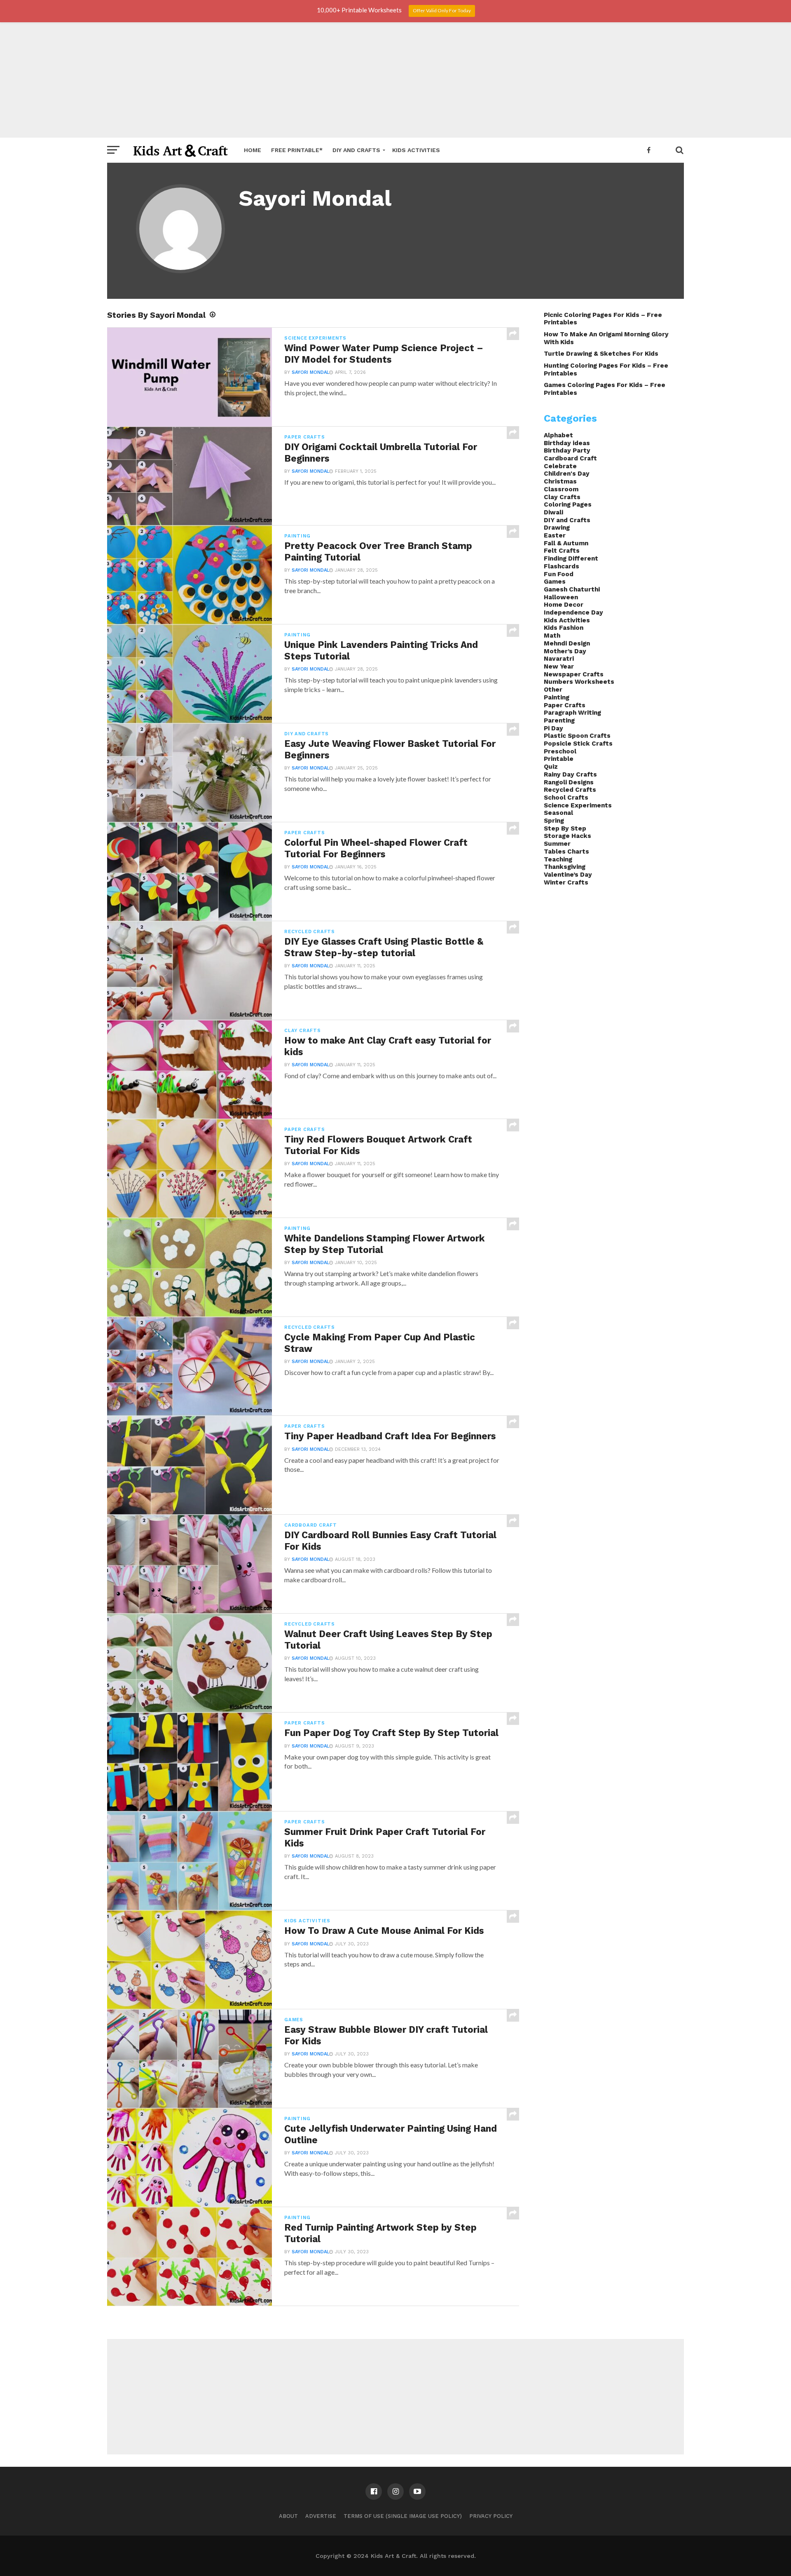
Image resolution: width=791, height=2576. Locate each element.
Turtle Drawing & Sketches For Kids (601, 354)
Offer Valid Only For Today (442, 11)
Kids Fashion (564, 628)
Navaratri (559, 659)
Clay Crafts (562, 497)
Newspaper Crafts (574, 674)
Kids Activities (416, 150)
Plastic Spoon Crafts (577, 736)
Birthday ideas (567, 443)
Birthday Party (567, 450)
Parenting (559, 720)
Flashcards (562, 566)
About (288, 2516)
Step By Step (565, 828)
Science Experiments (578, 805)
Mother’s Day (565, 651)
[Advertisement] (395, 80)
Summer (557, 844)
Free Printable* (297, 150)
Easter (555, 535)
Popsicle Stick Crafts (578, 744)
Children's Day (567, 474)
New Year (559, 666)
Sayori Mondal (310, 372)
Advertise (321, 2516)
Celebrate (560, 466)
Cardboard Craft (570, 458)
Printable (559, 759)
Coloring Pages (568, 504)
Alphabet (558, 435)
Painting (557, 697)
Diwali (553, 512)
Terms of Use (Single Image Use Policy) (403, 2516)
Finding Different (571, 558)
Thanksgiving (565, 867)
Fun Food (559, 574)
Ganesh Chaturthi (572, 589)
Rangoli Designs (569, 782)
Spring (554, 821)
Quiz (551, 767)
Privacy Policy (491, 2516)
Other (553, 690)
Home (253, 150)
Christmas (560, 481)
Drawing (557, 528)
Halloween (561, 597)
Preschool (560, 751)
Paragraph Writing (572, 713)
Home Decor (564, 605)
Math (552, 636)
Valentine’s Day (568, 875)
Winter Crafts (566, 882)
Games (555, 582)
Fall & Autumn (566, 543)
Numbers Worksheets (579, 682)
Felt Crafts (562, 551)
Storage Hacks (568, 836)
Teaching (558, 859)
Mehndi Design (567, 643)
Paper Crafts (565, 705)
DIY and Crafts (356, 150)
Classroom (561, 489)
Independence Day (573, 612)
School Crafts (566, 798)
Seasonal (558, 813)
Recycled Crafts (570, 790)
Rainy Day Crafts (570, 774)
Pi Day (553, 728)
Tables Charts (566, 852)
